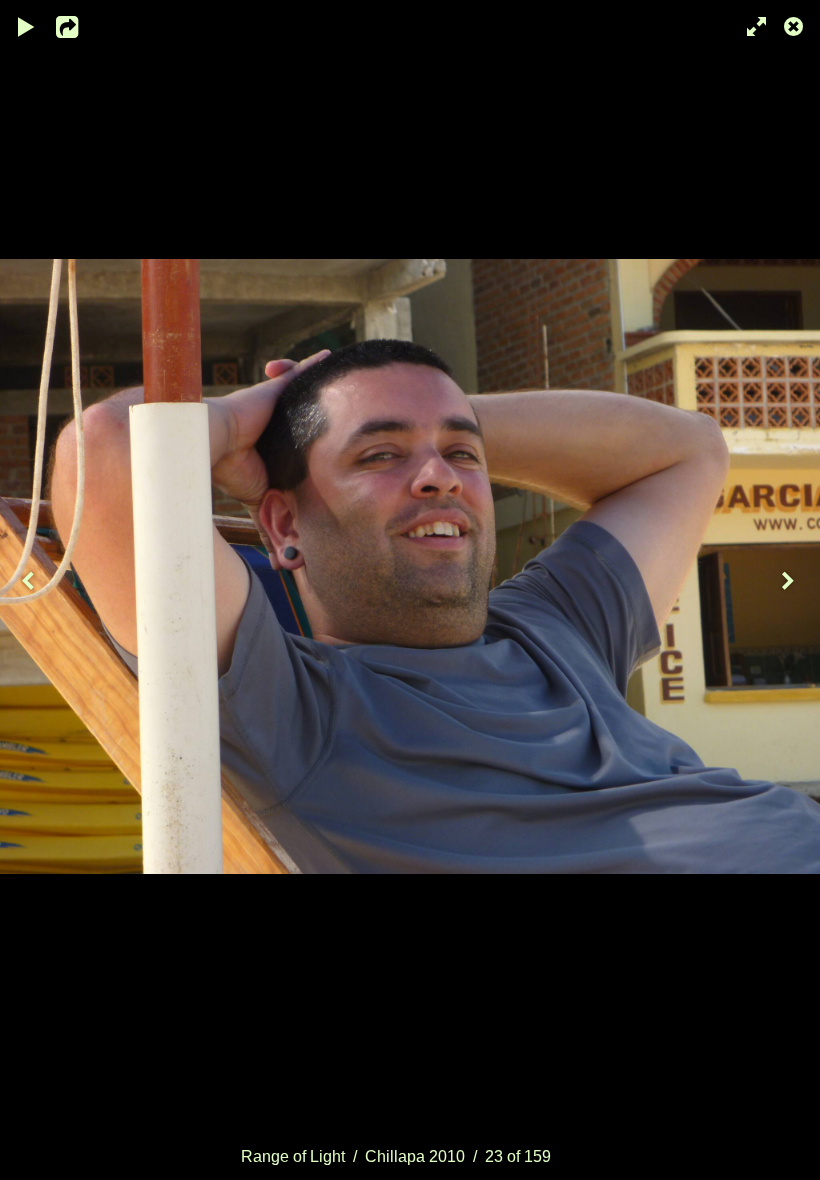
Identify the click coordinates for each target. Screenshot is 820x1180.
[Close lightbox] (795, 25)
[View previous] (30, 590)
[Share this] (79, 25)
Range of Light (293, 1156)
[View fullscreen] (750, 25)
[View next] (790, 590)
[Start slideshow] (27, 25)
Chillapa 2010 (415, 1156)
